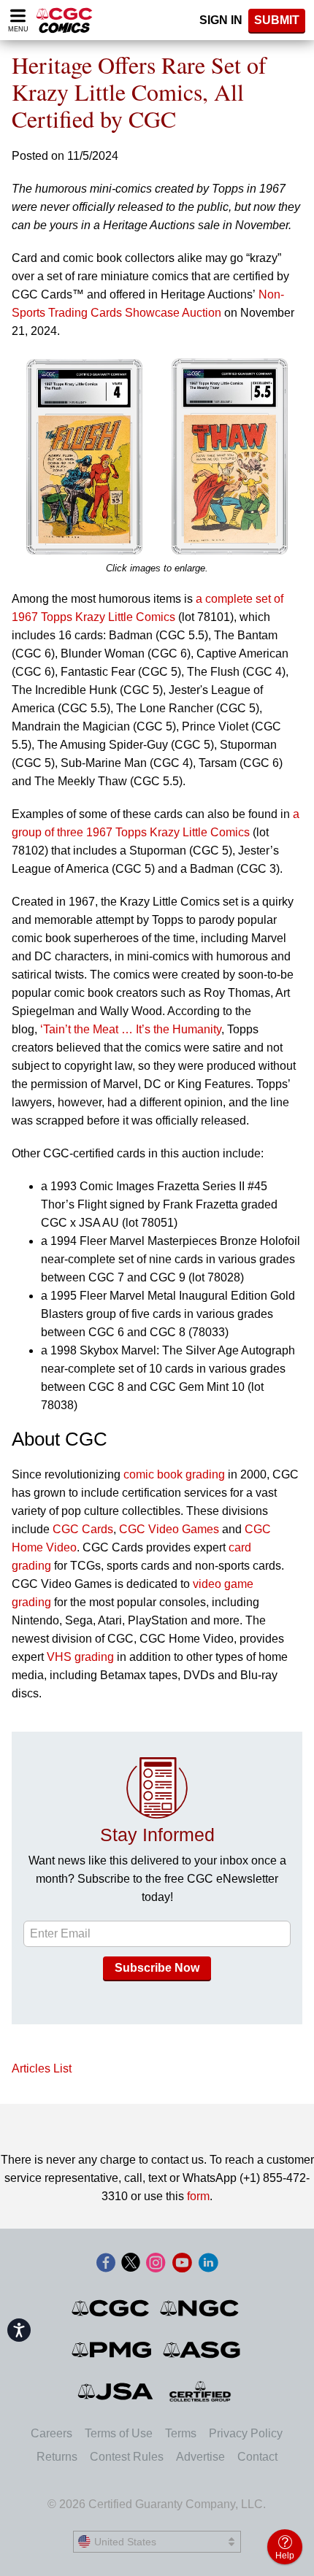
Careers (51, 2433)
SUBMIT (277, 20)
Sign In (221, 20)
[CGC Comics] (111, 2308)
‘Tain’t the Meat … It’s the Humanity (131, 1029)
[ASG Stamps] (203, 2350)
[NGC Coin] (200, 2308)
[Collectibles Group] (200, 2391)
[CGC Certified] (64, 20)
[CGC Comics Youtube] (182, 2264)
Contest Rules (127, 2457)
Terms (181, 2433)
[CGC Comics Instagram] (156, 2264)
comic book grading (174, 1474)
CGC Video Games (169, 1529)
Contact (257, 2457)
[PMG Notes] (113, 2350)
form (198, 2196)
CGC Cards (83, 1529)
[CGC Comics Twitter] (131, 2264)
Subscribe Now (157, 1968)
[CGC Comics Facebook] (106, 2264)
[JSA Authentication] (115, 2391)
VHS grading (80, 1657)
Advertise (200, 2457)
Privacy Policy (246, 2433)
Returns (57, 2457)
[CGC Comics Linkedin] (208, 2264)
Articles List (42, 2068)
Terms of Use (119, 2433)
